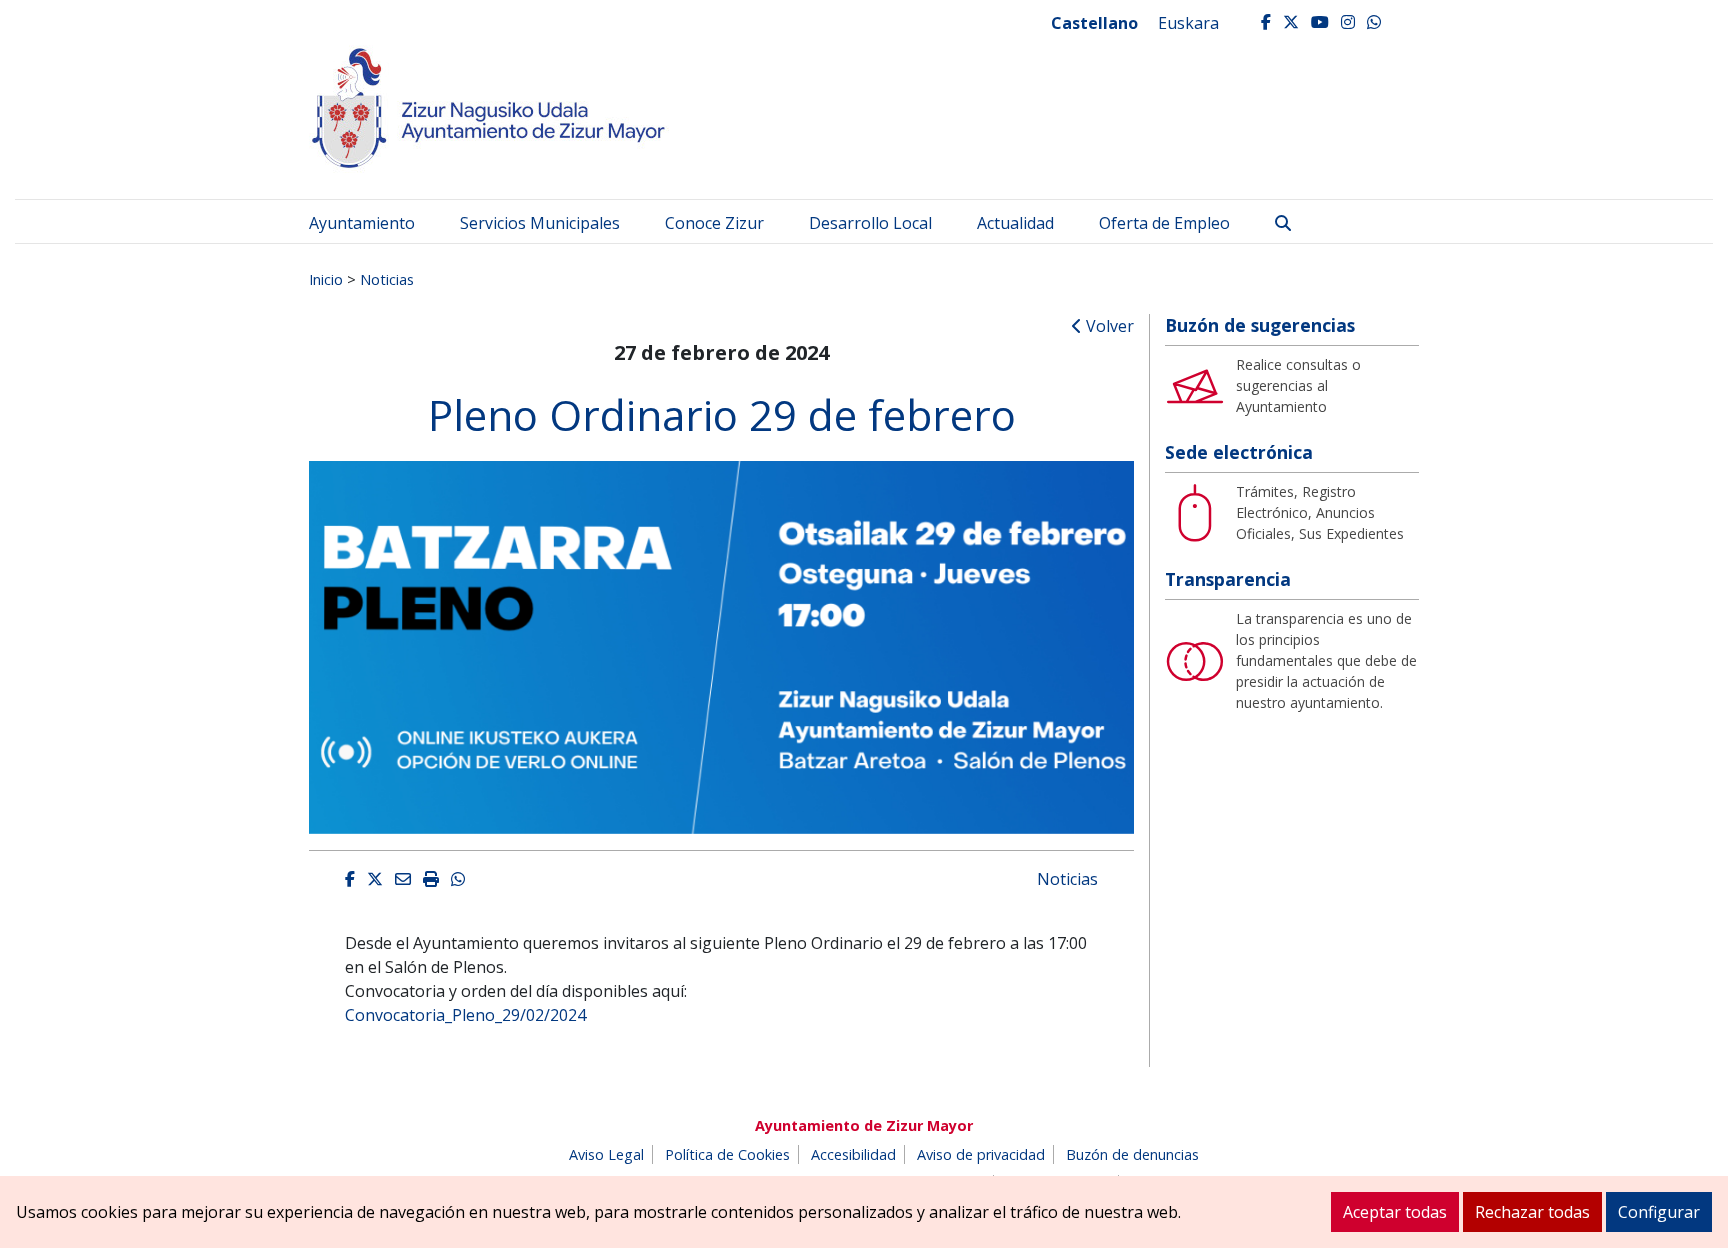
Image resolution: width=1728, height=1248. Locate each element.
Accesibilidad (853, 1154)
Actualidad (1015, 223)
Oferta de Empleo (1164, 223)
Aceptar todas (1395, 1212)
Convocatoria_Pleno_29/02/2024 (465, 1015)
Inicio (326, 279)
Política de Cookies (727, 1154)
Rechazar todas (1532, 1212)
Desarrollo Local (870, 223)
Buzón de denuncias (1132, 1154)
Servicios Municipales (540, 223)
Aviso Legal (606, 1154)
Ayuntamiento (362, 223)
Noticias (387, 279)
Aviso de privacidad (981, 1154)
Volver (1108, 326)
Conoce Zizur (714, 223)
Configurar (1659, 1212)
